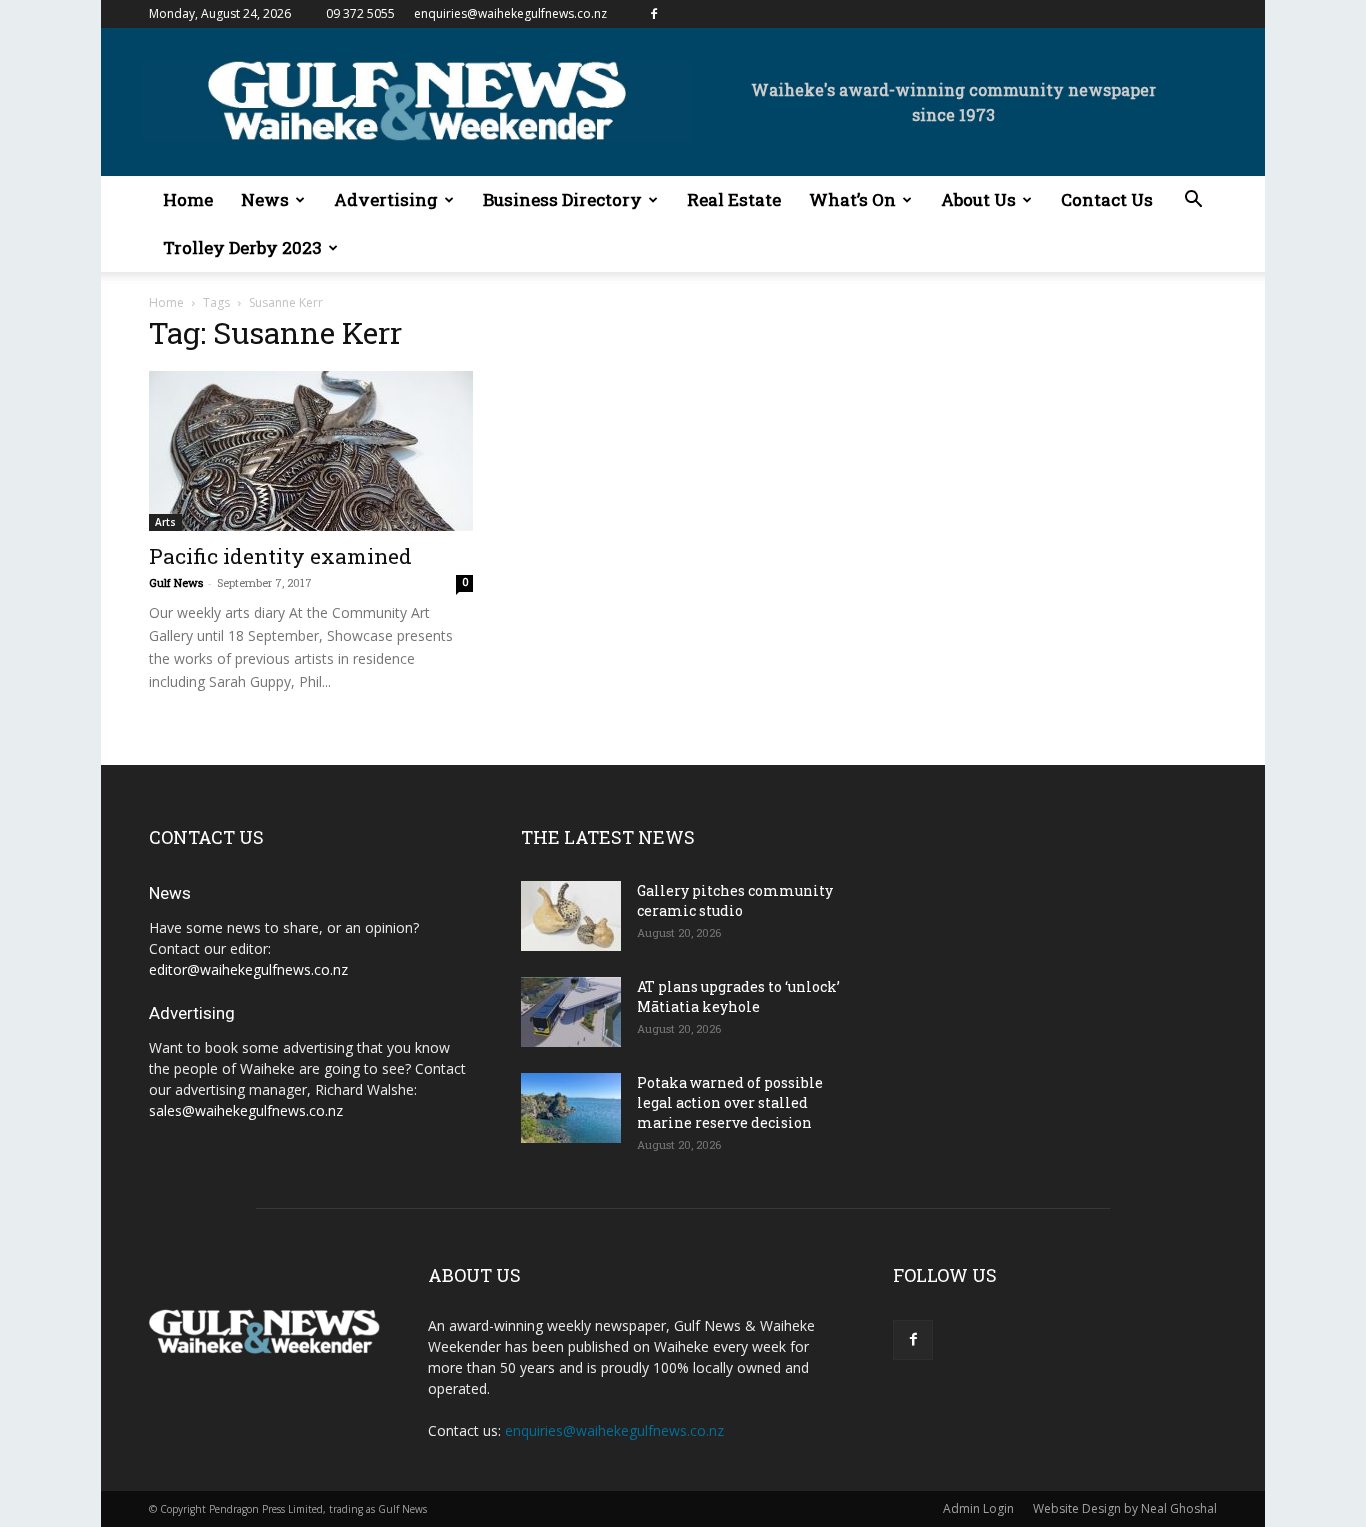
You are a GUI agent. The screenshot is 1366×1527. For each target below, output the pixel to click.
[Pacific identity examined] (311, 451)
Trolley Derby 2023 (242, 247)
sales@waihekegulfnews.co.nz (246, 1110)
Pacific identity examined (280, 556)
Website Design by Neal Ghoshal (1125, 1508)
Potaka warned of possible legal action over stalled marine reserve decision (730, 1102)
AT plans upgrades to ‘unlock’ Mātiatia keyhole (738, 996)
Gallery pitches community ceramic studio (735, 900)
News (265, 199)
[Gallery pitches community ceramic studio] (571, 916)
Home (188, 199)
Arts (165, 522)
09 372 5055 (360, 13)
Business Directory (562, 199)
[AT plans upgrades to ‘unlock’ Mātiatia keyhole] (571, 1012)
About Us (978, 199)
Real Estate (734, 199)
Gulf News (176, 582)
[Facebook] (654, 14)
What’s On (852, 199)
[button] (1193, 201)
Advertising (386, 199)
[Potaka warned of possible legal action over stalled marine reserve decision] (571, 1108)
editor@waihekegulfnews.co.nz (248, 969)
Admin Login (978, 1508)
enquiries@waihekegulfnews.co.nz (510, 13)
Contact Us (1107, 199)
